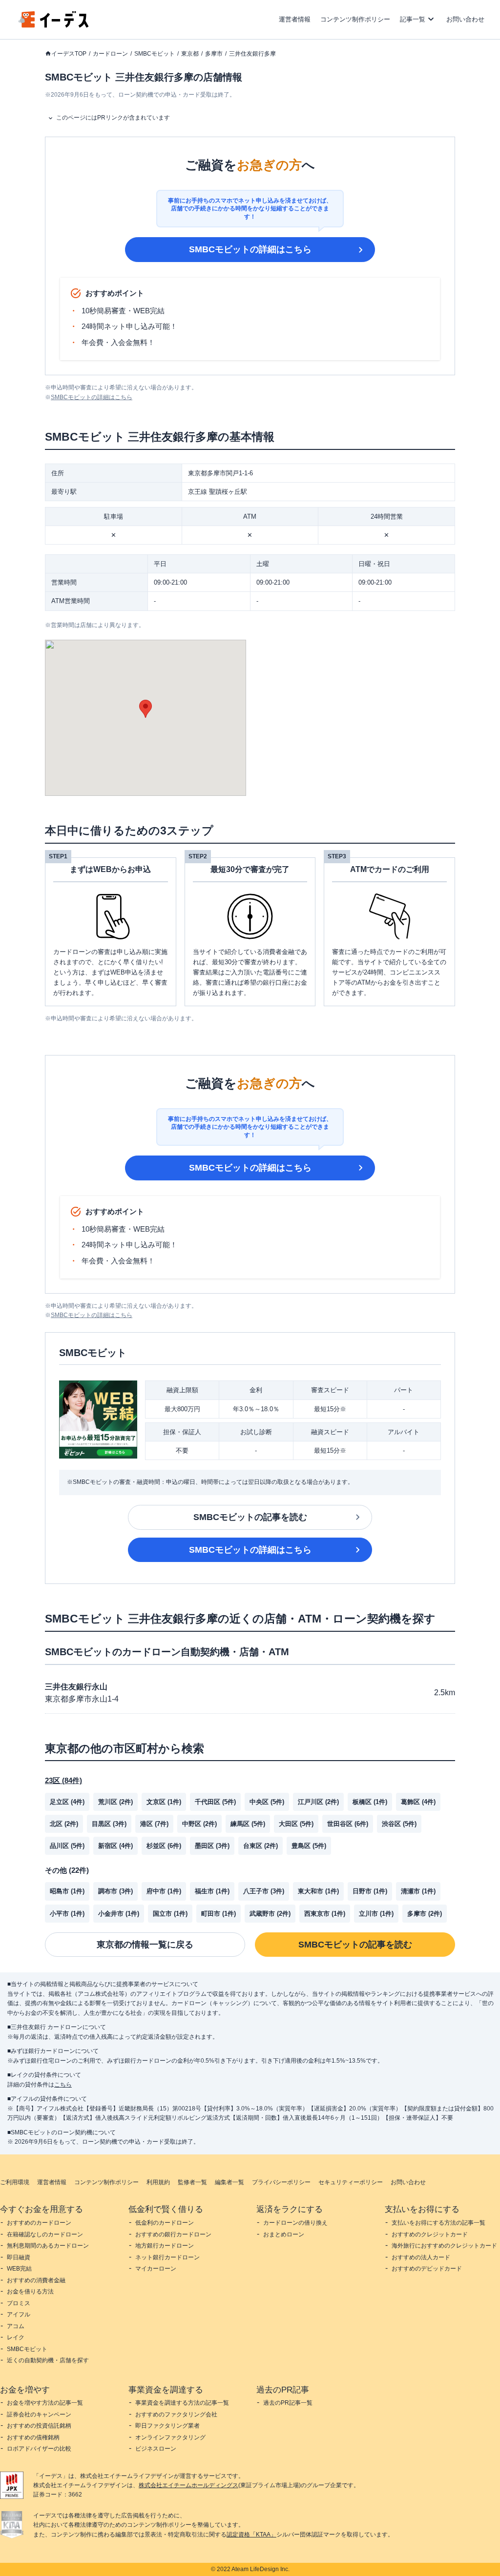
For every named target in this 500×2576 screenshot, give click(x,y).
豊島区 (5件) (309, 1846)
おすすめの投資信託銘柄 (39, 2426)
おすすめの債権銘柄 (33, 2437)
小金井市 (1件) (119, 1914)
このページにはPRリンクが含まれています (113, 118)
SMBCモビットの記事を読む (250, 1517)
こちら (63, 2085)
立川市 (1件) (376, 1914)
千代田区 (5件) (215, 1802)
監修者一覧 (192, 2182)
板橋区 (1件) (370, 1802)
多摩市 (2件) (425, 1914)
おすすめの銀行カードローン (173, 2234)
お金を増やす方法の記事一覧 (45, 2403)
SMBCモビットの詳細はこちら (250, 249)
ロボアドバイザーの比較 (39, 2449)
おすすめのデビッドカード (427, 2269)
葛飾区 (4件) (418, 1802)
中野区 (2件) (199, 1824)
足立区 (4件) (67, 1802)
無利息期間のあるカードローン (48, 2246)
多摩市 (214, 54)
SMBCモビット (155, 54)
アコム (16, 2326)
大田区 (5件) (296, 1824)
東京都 (190, 54)
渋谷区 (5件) (399, 1824)
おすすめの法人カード (421, 2257)
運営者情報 (295, 19)
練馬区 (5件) (248, 1824)
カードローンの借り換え (295, 2223)
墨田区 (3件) (212, 1846)
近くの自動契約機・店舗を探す (48, 2360)
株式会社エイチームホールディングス (188, 2485)
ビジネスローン (156, 2449)
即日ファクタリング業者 (167, 2426)
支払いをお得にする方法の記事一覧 (438, 2223)
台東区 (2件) (260, 1846)
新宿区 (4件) (115, 1846)
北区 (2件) (64, 1824)
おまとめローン (284, 2234)
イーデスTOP (69, 54)
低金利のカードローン (165, 2223)
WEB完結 (19, 2269)
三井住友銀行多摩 (252, 54)
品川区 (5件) (67, 1846)
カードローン (110, 54)
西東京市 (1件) (325, 1914)
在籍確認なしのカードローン (45, 2234)
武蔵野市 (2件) (270, 1914)
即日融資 (19, 2257)
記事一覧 (413, 19)
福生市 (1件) (212, 1891)
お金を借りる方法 (30, 2292)
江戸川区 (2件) (318, 1802)
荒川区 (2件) (115, 1802)
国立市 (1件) (170, 1914)
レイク (16, 2337)
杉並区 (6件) (164, 1846)
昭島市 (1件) (67, 1891)
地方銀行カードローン (165, 2246)
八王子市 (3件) (264, 1891)
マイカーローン (156, 2269)
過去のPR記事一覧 (288, 2403)
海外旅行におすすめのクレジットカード (444, 2246)
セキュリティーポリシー (351, 2182)
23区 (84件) (63, 1780)
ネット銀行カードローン (167, 2257)
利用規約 (158, 2182)
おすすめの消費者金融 (36, 2280)
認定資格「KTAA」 (251, 2535)
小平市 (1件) (67, 1914)
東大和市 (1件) (318, 1891)
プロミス (19, 2303)
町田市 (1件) (219, 1914)
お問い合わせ (465, 19)
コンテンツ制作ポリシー (355, 19)
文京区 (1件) (164, 1802)
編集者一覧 (229, 2182)
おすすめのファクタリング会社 (176, 2414)
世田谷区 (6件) (348, 1824)
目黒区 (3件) (109, 1824)
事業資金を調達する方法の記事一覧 (182, 2403)
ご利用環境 (15, 2182)
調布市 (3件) (115, 1891)
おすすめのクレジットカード (430, 2234)
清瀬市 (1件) (418, 1891)
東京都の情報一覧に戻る (145, 1945)
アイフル (19, 2314)
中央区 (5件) (267, 1802)
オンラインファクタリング (170, 2437)
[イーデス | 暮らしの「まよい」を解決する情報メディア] (54, 25)
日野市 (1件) (370, 1891)
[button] (146, 709)
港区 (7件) (154, 1824)
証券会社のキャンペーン (39, 2414)
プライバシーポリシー (281, 2182)
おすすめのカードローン (39, 2223)
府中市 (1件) (164, 1891)
